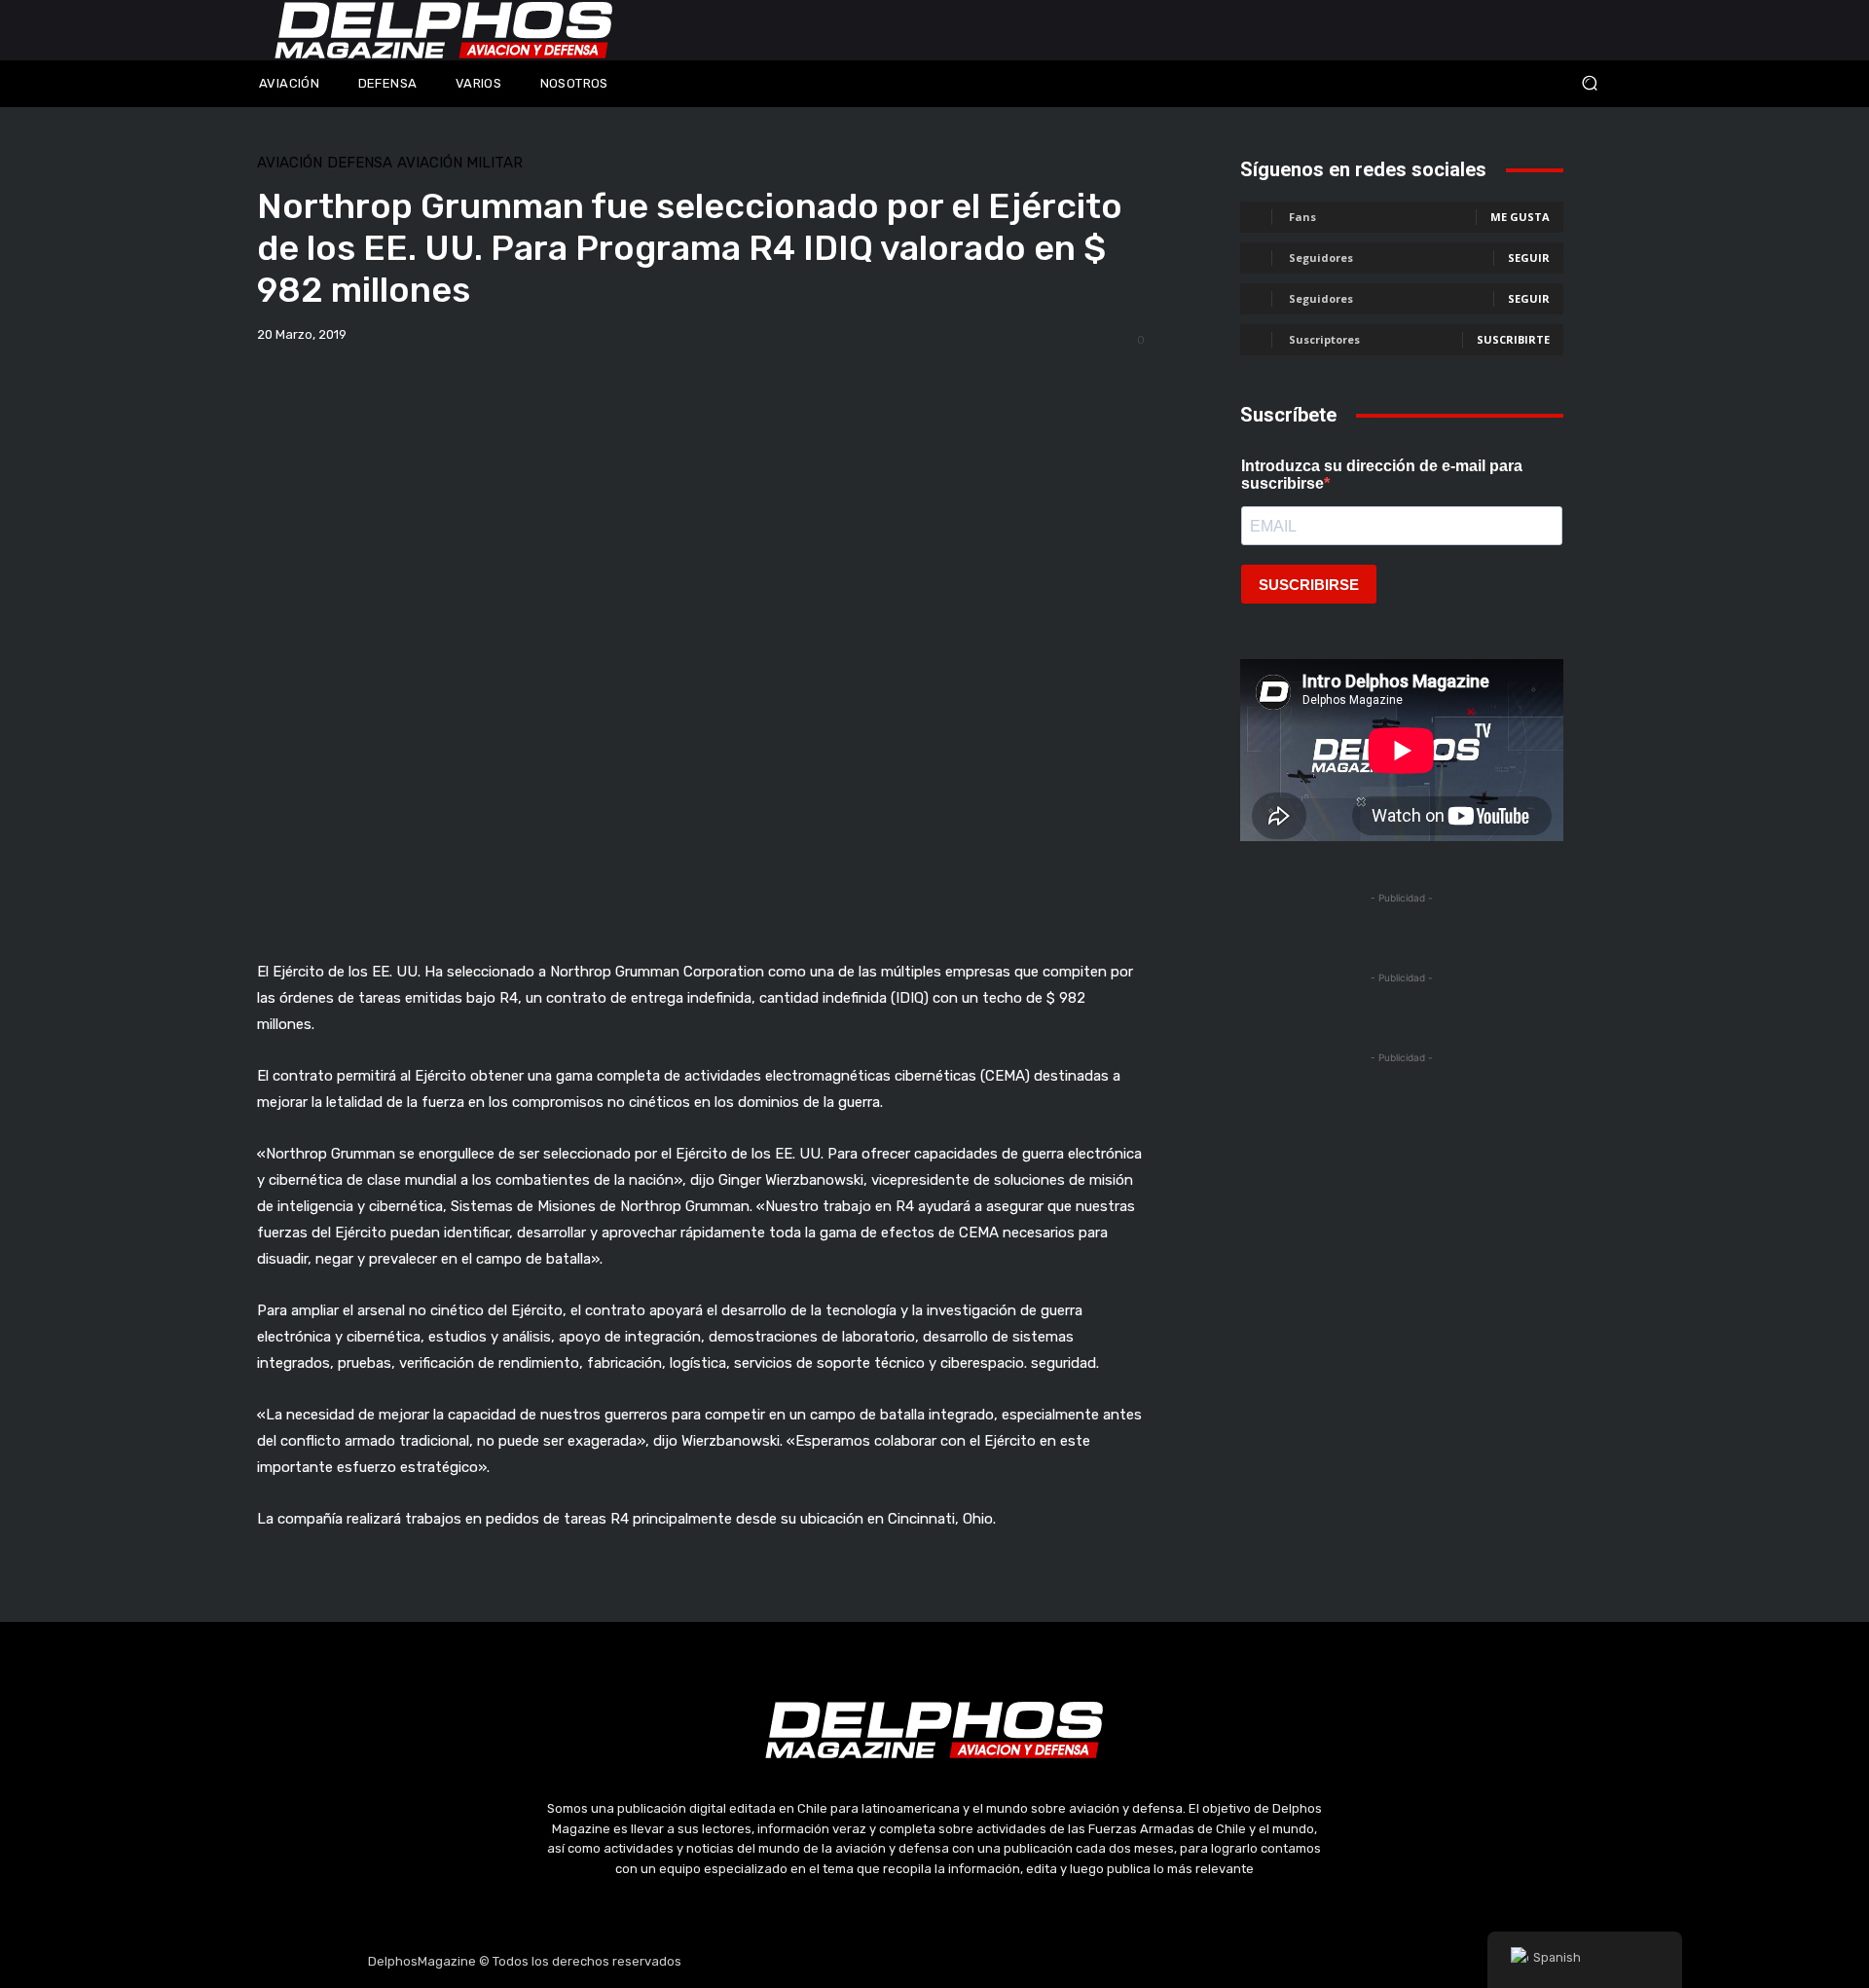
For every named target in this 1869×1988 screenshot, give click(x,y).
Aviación (290, 163)
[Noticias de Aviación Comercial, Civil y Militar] (444, 30)
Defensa (360, 163)
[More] (987, 386)
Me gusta (1520, 217)
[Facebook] (842, 1962)
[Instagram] (889, 1962)
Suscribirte (1513, 339)
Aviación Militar (460, 163)
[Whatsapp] (1027, 1962)
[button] (1460, 83)
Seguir (1529, 258)
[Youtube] (981, 1962)
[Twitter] (934, 1962)
